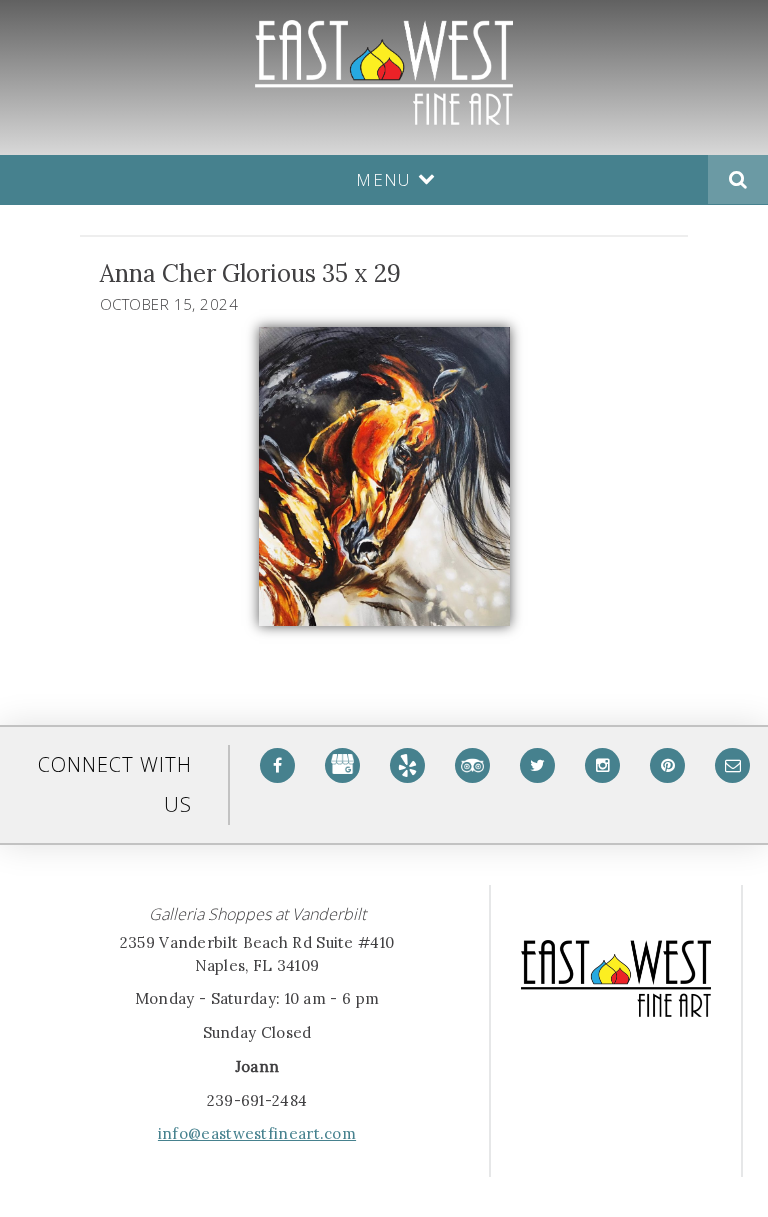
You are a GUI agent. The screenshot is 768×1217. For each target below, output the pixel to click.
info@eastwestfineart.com (257, 1133)
